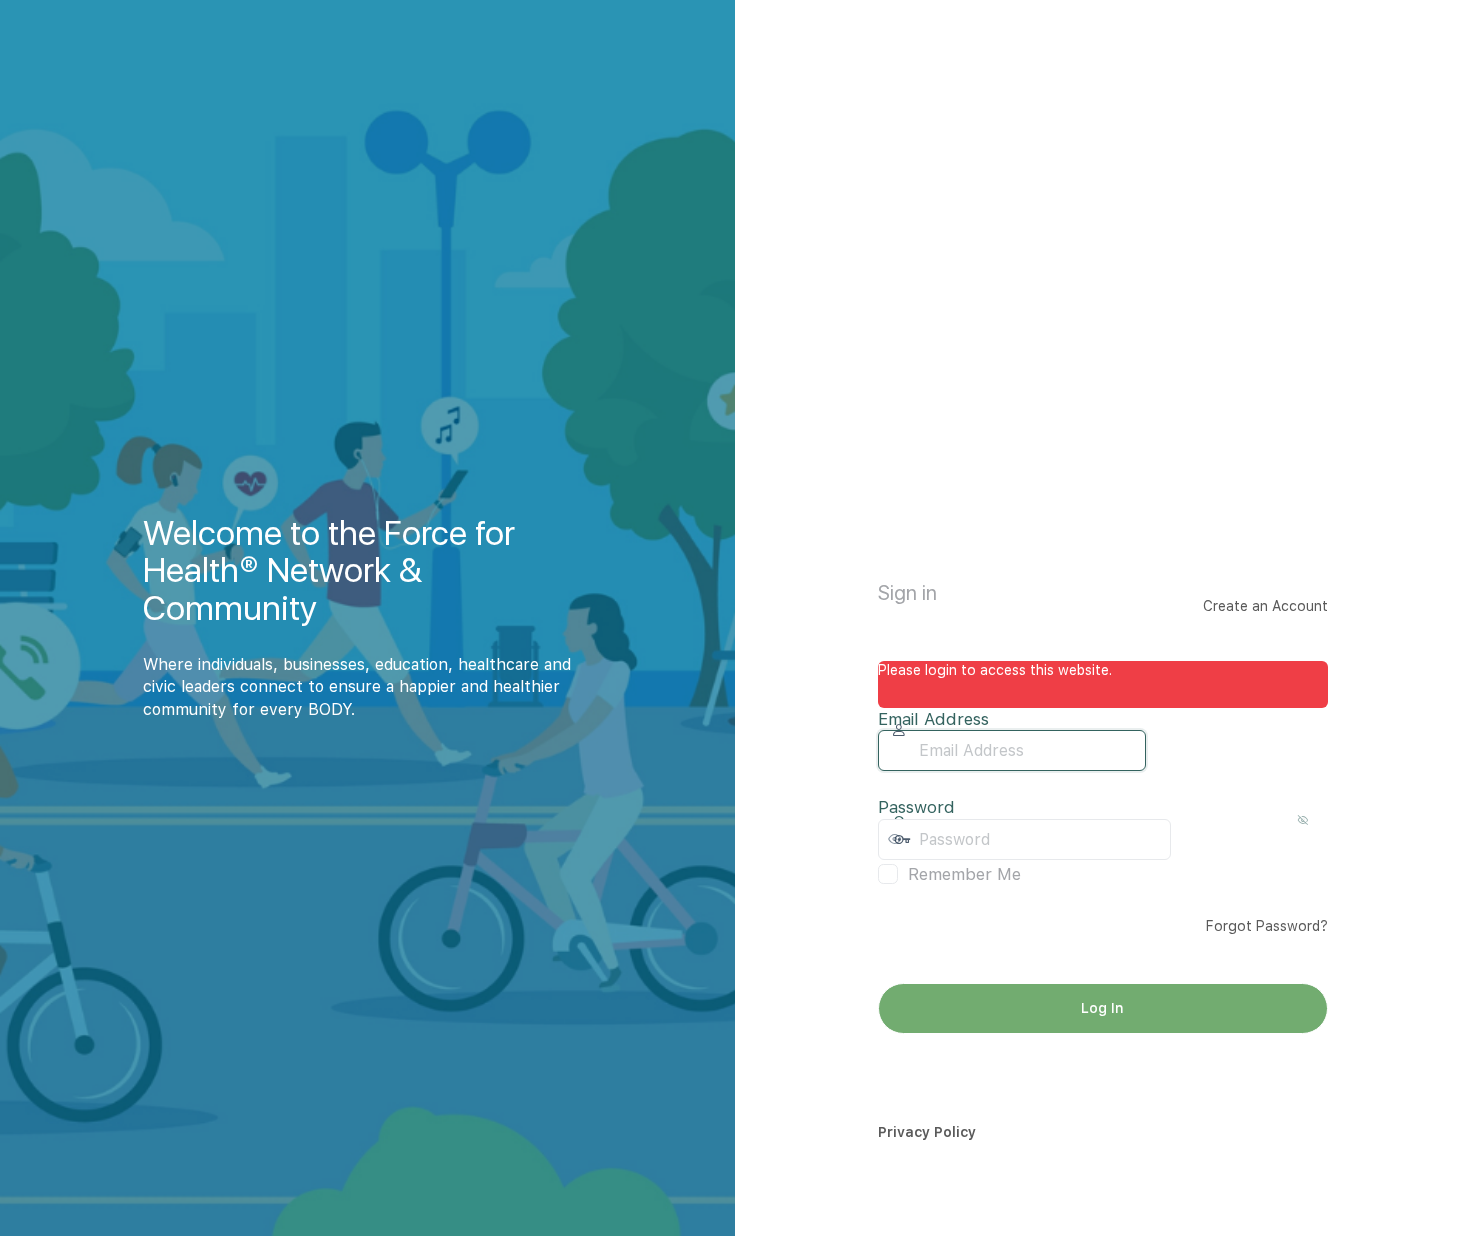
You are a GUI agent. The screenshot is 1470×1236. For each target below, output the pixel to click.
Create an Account (1265, 606)
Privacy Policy (927, 1132)
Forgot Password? (1267, 926)
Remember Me (964, 874)
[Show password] (1191, 839)
